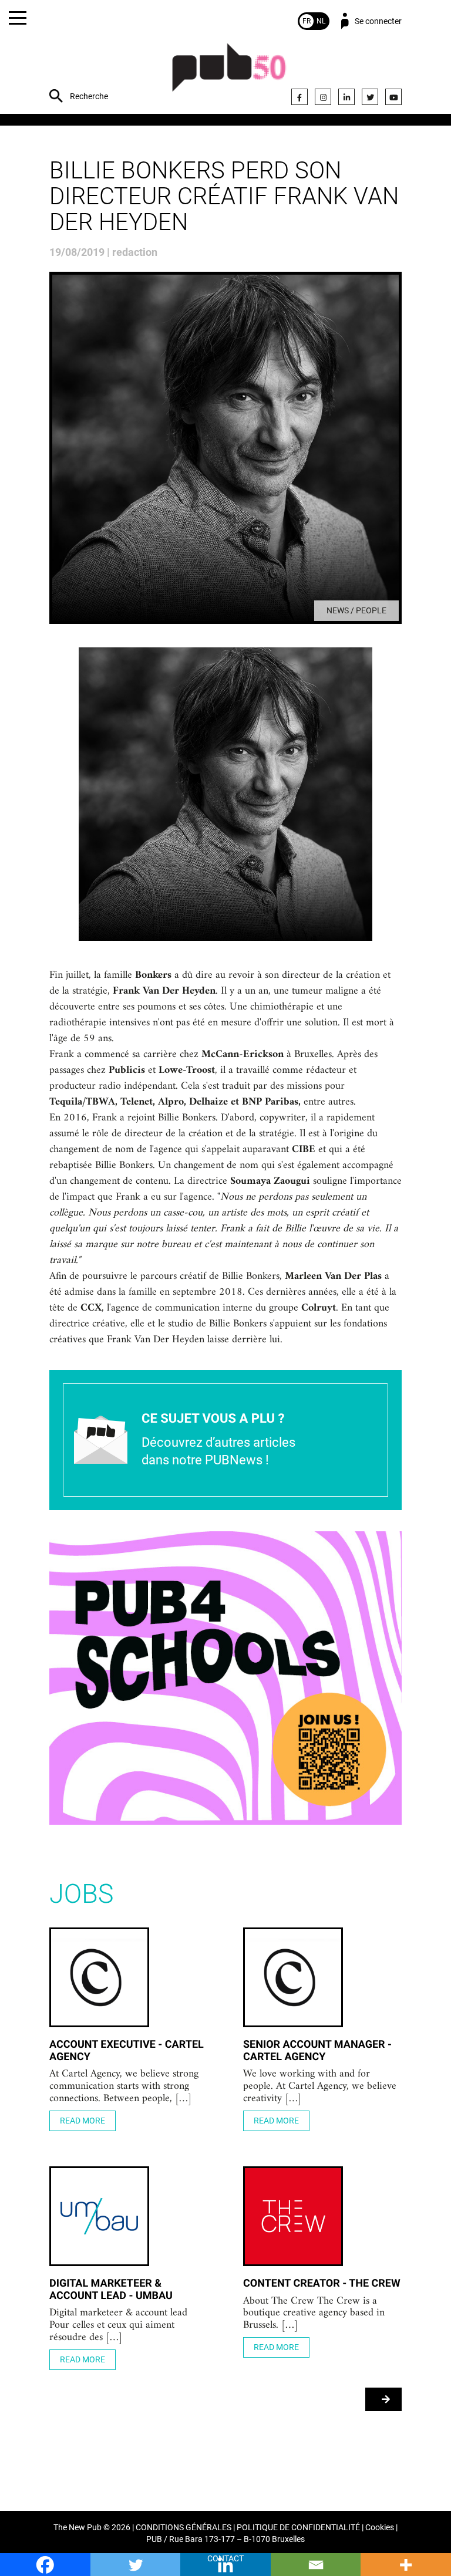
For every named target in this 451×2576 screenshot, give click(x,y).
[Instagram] (323, 97)
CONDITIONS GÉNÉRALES (184, 2528)
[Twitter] (370, 97)
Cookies (380, 2528)
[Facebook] (299, 97)
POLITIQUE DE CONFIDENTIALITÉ (298, 2528)
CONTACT (225, 2559)
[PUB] (229, 74)
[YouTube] (393, 97)
